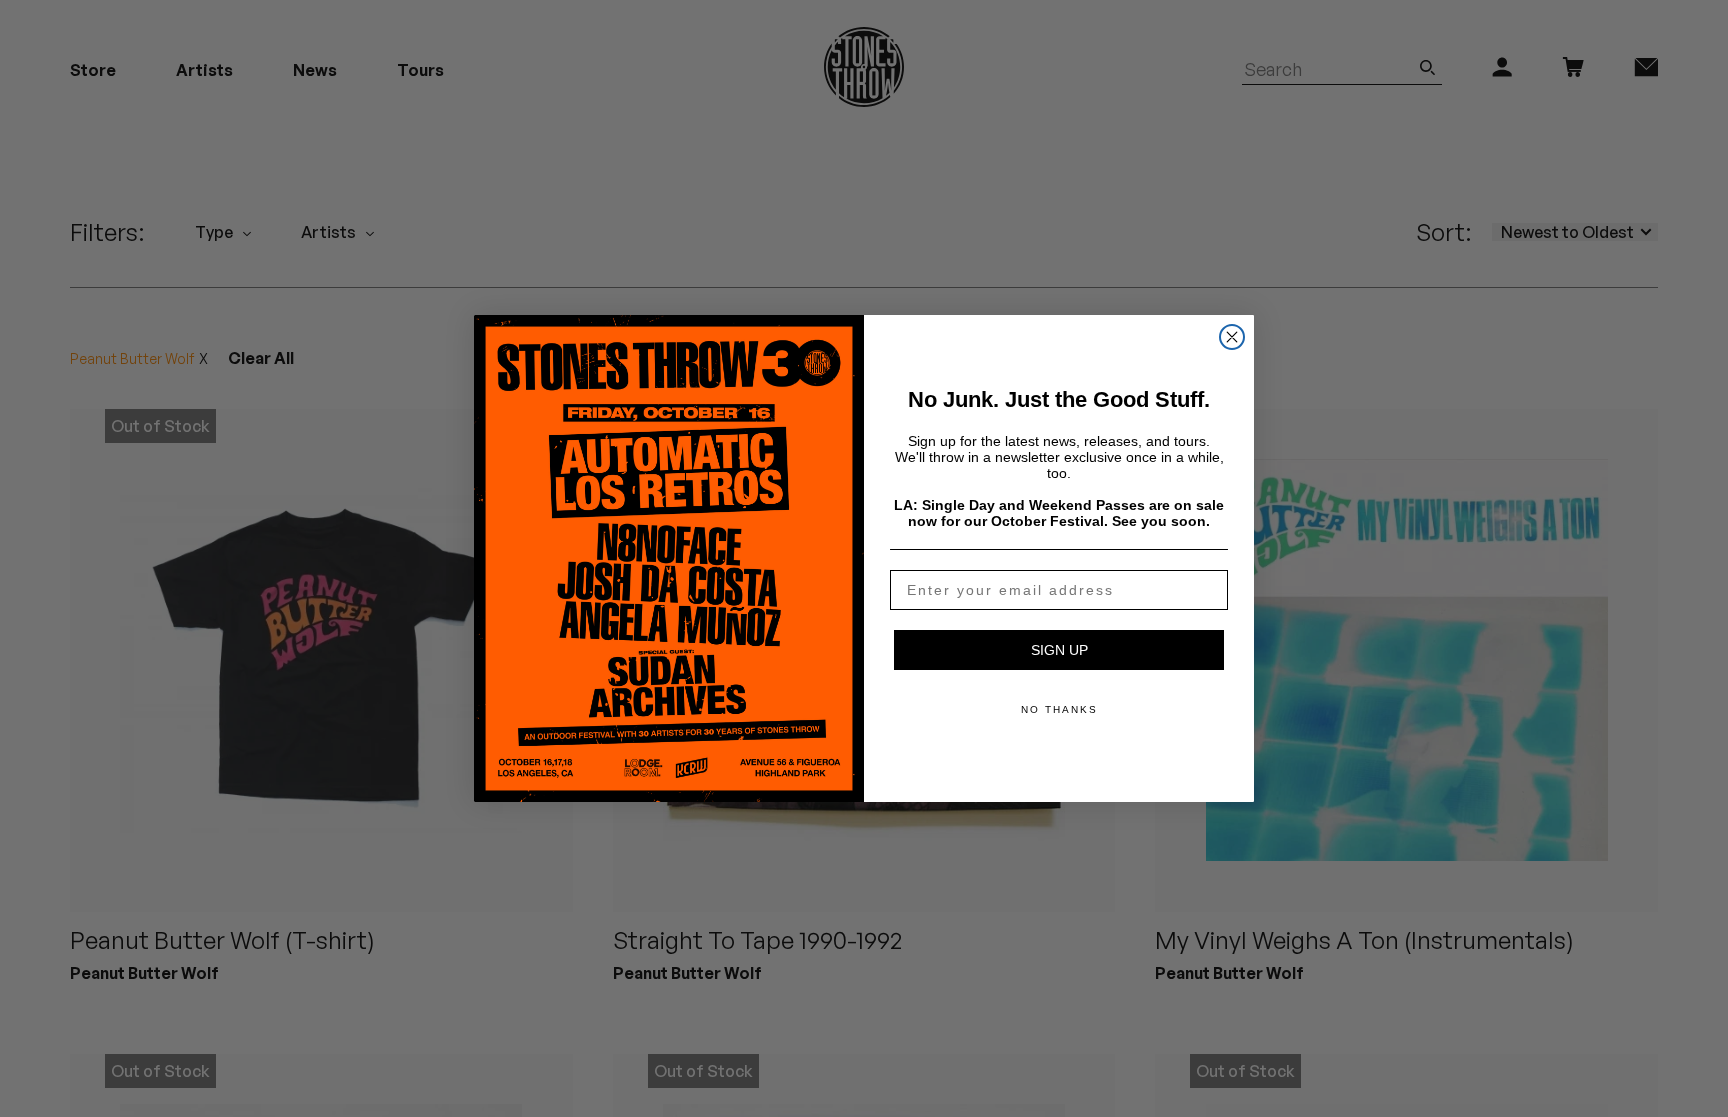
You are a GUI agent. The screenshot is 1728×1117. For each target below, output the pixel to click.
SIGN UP (1059, 650)
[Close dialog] (1232, 337)
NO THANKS (1059, 709)
